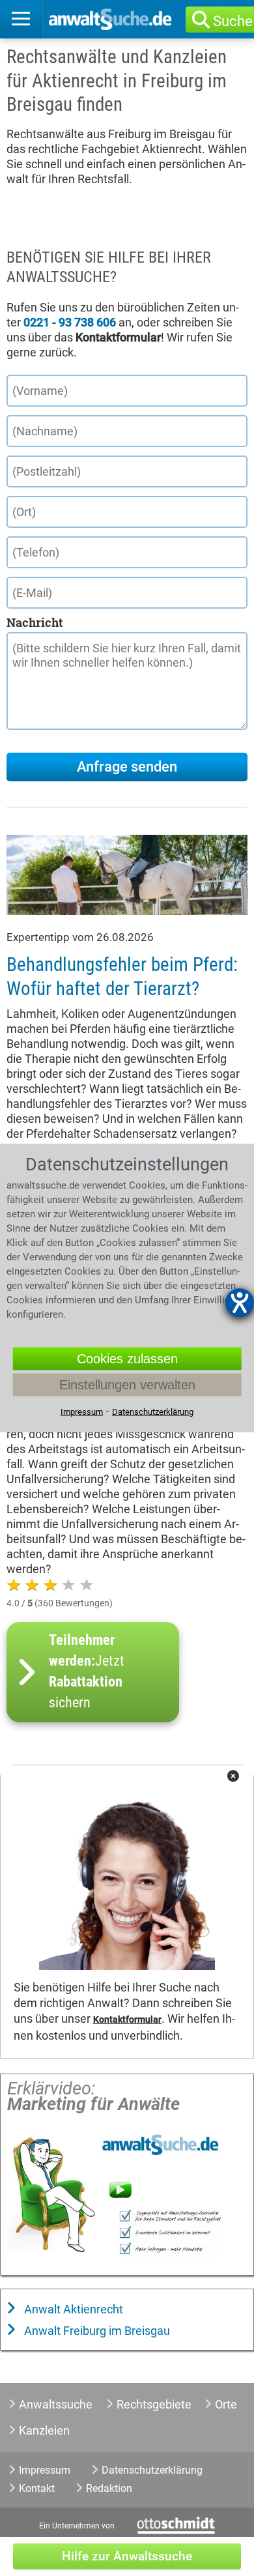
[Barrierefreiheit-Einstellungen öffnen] (240, 1303)
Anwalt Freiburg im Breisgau (96, 2331)
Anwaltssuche (56, 2404)
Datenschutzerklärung (152, 2470)
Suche (233, 21)
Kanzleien (44, 2430)
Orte (226, 2404)
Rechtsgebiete (154, 2404)
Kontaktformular (127, 2020)
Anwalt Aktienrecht (72, 2309)
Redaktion (109, 2488)
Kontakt (37, 2488)
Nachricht (35, 622)
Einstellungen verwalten (127, 1384)
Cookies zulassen (127, 1358)
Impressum (45, 2470)
